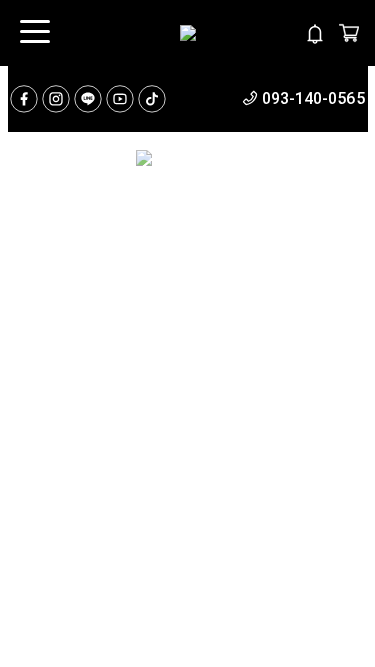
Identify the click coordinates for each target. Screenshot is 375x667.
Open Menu (33, 33)
